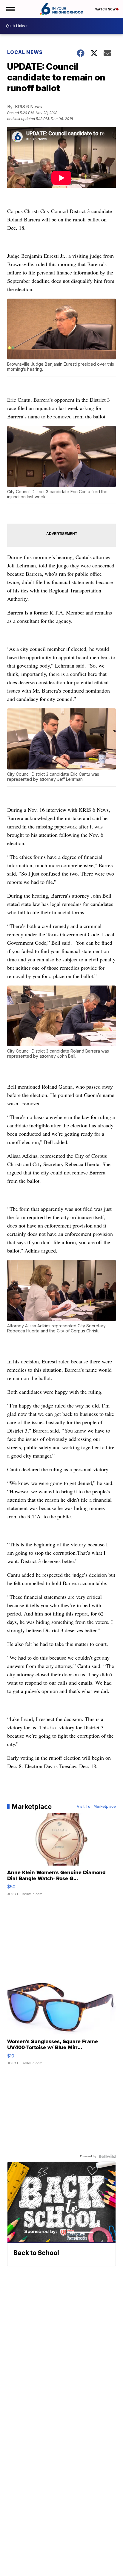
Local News (25, 52)
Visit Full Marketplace (96, 1807)
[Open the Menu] (10, 9)
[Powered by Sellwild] (107, 2156)
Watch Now (106, 9)
